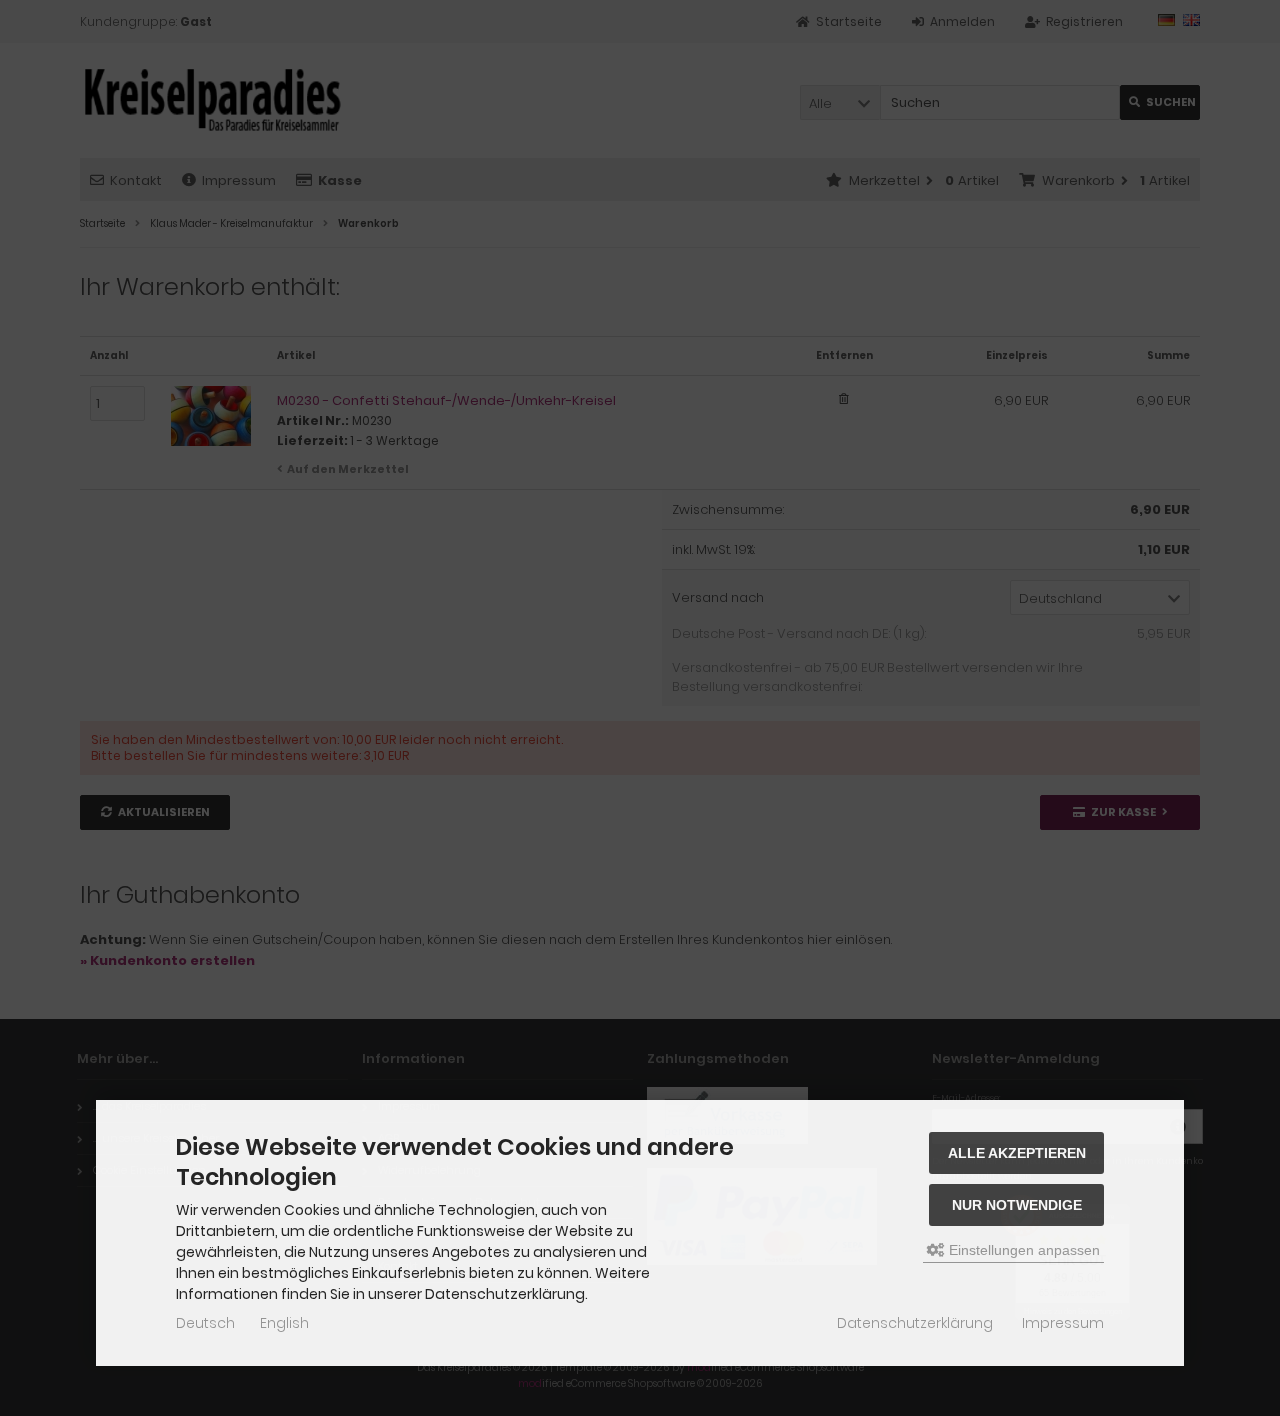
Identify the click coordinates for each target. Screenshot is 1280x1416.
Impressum (1063, 1323)
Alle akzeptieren (1017, 1153)
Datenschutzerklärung (915, 1323)
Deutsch (205, 1323)
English (284, 1323)
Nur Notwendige (1017, 1205)
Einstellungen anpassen (1022, 1250)
